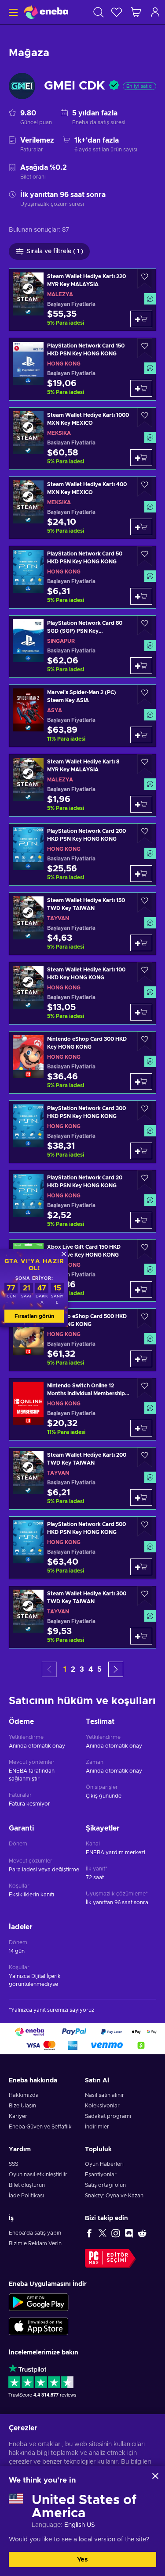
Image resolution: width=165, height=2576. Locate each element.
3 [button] (82, 1670)
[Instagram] (116, 2233)
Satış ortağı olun (105, 2185)
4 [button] (91, 1670)
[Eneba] (46, 12)
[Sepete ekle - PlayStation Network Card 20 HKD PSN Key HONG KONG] (141, 1220)
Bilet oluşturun (27, 2185)
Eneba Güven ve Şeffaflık (40, 2127)
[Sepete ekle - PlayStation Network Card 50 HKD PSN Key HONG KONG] (141, 596)
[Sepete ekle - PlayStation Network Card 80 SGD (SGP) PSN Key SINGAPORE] (141, 666)
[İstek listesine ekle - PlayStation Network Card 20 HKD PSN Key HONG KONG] (145, 1180)
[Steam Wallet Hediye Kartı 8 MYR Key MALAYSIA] (82, 785)
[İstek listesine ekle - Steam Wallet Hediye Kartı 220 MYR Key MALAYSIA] (145, 279)
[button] (116, 1669)
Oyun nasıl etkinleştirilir (38, 2175)
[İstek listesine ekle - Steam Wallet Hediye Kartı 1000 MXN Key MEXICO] (145, 417)
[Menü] (12, 12)
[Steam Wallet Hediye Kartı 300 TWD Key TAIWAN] (82, 1617)
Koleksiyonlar (102, 2106)
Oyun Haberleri (104, 2164)
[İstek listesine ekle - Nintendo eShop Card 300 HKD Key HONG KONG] (145, 1041)
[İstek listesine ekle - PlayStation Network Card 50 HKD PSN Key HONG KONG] (145, 556)
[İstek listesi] (117, 12)
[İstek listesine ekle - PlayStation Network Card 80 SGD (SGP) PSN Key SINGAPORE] (145, 625)
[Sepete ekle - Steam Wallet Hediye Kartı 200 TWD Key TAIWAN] (141, 1498)
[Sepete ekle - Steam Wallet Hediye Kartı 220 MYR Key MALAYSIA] (141, 319)
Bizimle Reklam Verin (35, 2243)
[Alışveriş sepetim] (136, 12)
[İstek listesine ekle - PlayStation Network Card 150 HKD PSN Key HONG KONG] (145, 348)
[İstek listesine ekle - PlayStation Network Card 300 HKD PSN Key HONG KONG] (145, 1111)
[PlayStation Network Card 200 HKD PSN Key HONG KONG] (82, 854)
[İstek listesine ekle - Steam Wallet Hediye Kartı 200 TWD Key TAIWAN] (145, 1457)
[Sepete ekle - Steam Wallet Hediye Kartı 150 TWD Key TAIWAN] (141, 943)
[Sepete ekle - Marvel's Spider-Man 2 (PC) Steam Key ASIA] (141, 735)
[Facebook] (89, 2233)
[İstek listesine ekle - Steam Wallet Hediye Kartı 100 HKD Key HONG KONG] (145, 972)
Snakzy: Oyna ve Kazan (114, 2196)
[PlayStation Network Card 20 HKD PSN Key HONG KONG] (82, 1201)
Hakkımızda (24, 2095)
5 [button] (99, 1670)
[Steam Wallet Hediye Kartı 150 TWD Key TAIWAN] (82, 924)
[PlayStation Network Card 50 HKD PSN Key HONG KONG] (82, 577)
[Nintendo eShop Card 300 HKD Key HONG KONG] (82, 1062)
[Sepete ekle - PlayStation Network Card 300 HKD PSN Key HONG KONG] (141, 1151)
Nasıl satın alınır (104, 2095)
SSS (13, 2164)
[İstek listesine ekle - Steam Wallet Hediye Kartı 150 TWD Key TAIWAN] (145, 903)
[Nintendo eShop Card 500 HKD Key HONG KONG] (82, 1340)
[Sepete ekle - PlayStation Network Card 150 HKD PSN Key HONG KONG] (141, 388)
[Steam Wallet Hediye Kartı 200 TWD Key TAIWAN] (82, 1478)
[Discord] (129, 2233)
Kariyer (18, 2116)
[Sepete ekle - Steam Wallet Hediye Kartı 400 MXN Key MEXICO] (141, 527)
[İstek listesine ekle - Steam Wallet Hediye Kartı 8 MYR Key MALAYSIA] (145, 764)
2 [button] (73, 1670)
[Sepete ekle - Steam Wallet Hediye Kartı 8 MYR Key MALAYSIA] (141, 804)
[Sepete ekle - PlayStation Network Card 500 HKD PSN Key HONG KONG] (141, 1567)
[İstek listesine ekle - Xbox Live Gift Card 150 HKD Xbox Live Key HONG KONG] (145, 1249)
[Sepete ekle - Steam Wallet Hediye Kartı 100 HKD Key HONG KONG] (141, 1012)
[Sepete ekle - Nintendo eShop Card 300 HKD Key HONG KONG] (141, 1082)
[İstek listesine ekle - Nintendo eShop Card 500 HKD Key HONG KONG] (145, 1319)
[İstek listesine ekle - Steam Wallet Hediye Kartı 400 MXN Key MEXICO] (145, 487)
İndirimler (97, 2127)
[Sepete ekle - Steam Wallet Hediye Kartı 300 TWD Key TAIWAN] (141, 1636)
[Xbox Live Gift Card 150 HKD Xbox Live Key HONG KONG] (82, 1270)
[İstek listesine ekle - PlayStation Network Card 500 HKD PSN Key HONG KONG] (145, 1527)
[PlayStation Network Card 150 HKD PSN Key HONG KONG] (82, 369)
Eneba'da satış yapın (35, 2233)
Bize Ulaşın (22, 2106)
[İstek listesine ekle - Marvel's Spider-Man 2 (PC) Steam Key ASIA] (145, 695)
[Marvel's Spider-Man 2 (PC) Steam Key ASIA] (82, 716)
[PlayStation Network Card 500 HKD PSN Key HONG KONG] (82, 1548)
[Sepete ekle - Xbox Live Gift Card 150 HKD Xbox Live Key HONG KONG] (141, 1290)
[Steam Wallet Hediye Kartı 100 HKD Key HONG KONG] (82, 993)
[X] (103, 2233)
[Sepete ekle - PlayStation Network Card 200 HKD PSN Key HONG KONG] (141, 874)
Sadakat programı (108, 2116)
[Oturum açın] (155, 12)
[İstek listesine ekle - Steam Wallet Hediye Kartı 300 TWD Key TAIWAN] (145, 1596)
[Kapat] (155, 2476)
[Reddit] (142, 2233)
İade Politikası (26, 2196)
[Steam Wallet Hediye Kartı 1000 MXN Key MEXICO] (82, 439)
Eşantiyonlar (101, 2175)
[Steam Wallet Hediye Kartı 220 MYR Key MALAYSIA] (82, 300)
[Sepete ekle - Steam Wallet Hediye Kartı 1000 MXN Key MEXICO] (141, 458)
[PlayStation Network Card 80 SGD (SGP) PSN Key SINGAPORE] (82, 647)
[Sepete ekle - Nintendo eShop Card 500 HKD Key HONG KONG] (141, 1359)
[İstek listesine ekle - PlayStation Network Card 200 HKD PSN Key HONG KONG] (145, 833)
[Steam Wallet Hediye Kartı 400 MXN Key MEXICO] (82, 508)
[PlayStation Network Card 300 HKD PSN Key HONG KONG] (82, 1132)
